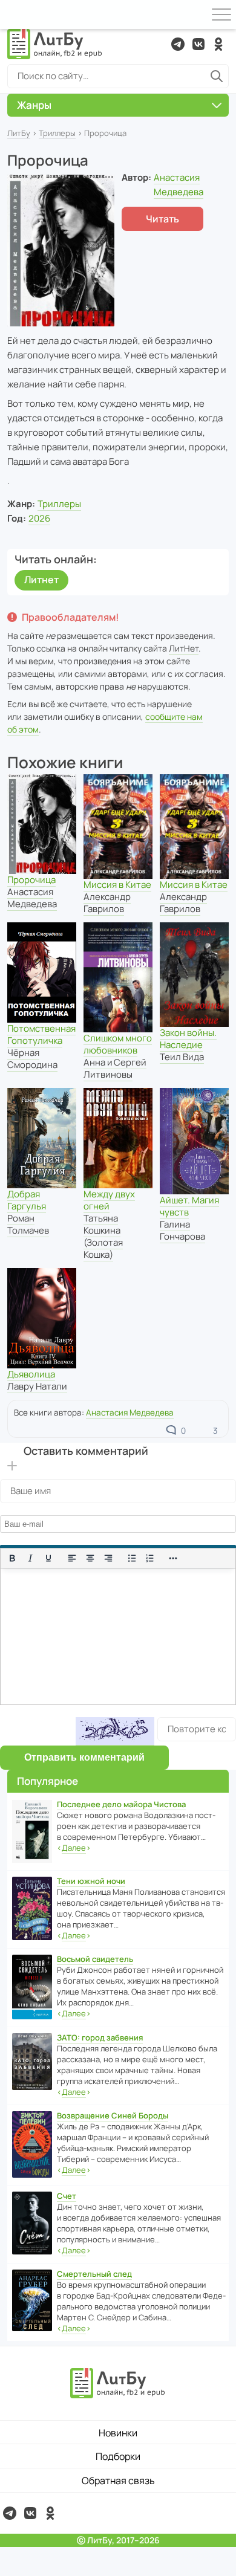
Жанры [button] (34, 105)
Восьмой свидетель (95, 1959)
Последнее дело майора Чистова (121, 1804)
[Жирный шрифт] (12, 1558)
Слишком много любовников (118, 1044)
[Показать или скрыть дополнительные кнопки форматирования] (174, 1558)
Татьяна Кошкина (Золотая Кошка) (103, 1236)
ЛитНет (184, 648)
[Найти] (217, 76)
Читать (162, 219)
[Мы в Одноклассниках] (218, 44)
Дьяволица (31, 1374)
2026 (39, 518)
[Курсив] (30, 1558)
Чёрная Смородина (32, 1059)
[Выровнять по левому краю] (72, 1558)
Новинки (118, 2433)
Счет (67, 2196)
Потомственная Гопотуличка (41, 1034)
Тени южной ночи (91, 1881)
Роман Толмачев (28, 1224)
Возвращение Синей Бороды (113, 2115)
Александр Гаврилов (107, 903)
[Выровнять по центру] (90, 1558)
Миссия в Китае (117, 885)
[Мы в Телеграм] (178, 44)
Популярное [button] (48, 1781)
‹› (74, 1848)
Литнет (41, 580)
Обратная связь (118, 2481)
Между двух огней (109, 1200)
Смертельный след (94, 2274)
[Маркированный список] (132, 1558)
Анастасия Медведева (32, 898)
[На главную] (55, 44)
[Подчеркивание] (48, 1558)
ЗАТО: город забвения (100, 2037)
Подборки (118, 2456)
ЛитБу (19, 133)
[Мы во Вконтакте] (198, 44)
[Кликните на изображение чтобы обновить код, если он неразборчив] (115, 1731)
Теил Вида (182, 1057)
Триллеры (57, 133)
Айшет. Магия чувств (189, 1206)
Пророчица (31, 880)
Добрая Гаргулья (27, 1200)
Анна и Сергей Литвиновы (115, 1068)
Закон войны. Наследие (188, 1039)
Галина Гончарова (182, 1230)
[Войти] (15, 15)
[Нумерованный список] (150, 1558)
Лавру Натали (37, 1386)
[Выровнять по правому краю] (108, 1558)
